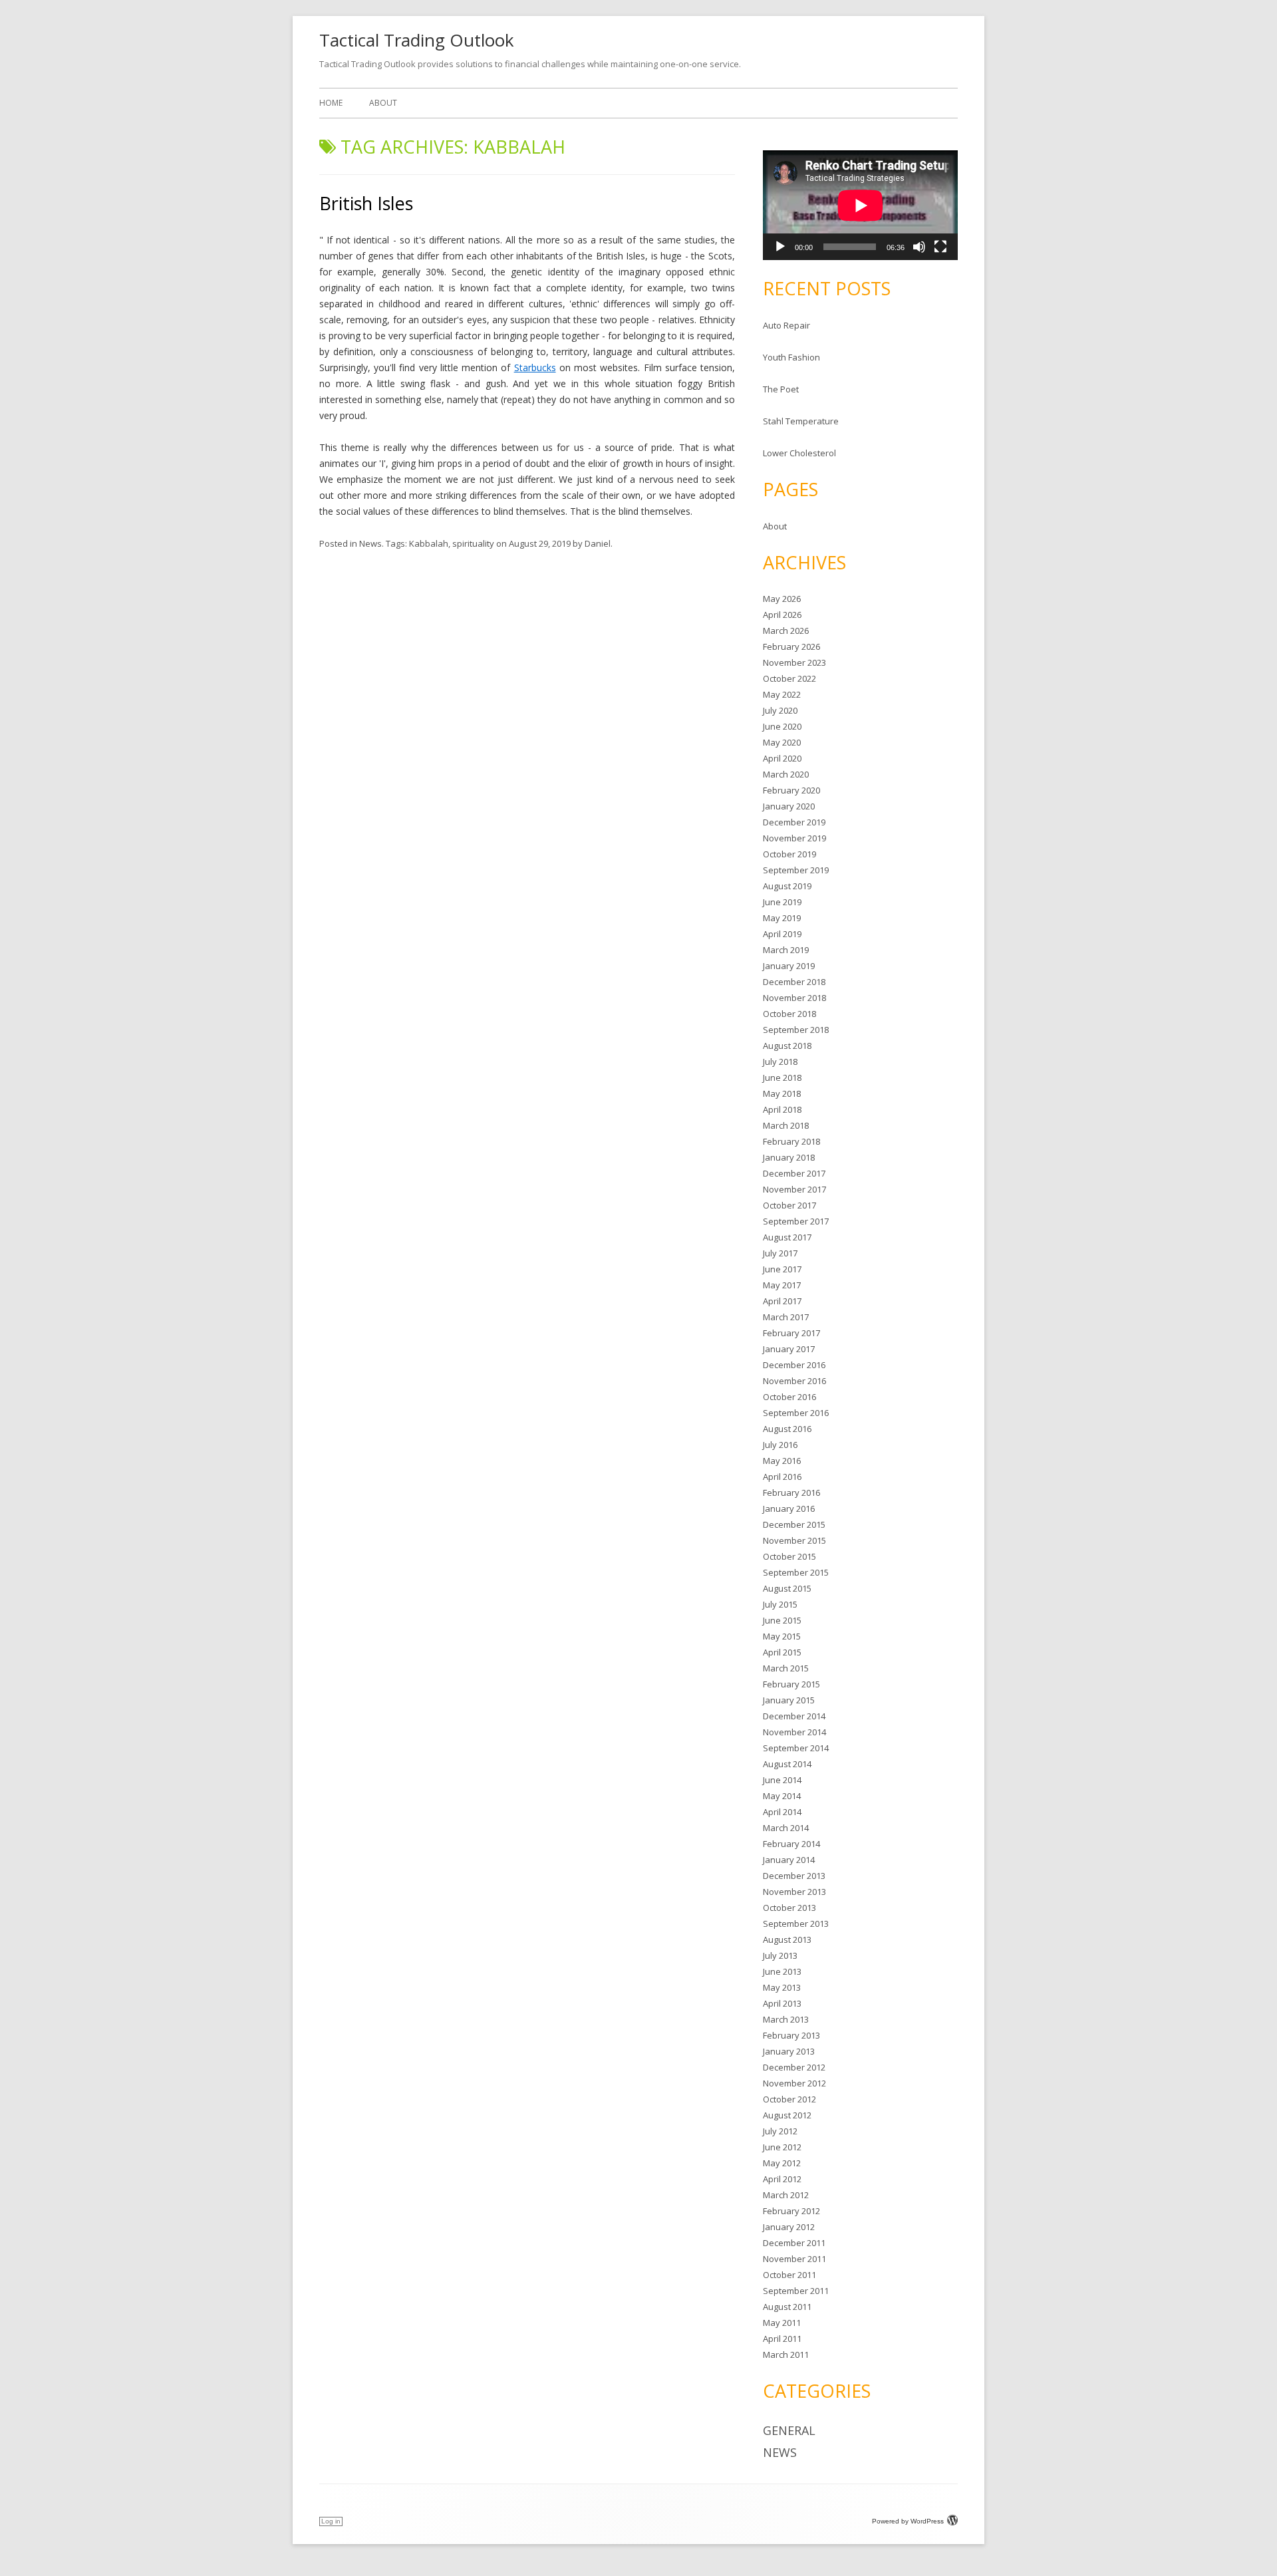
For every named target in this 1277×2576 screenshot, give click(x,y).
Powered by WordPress (908, 2521)
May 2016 (782, 1461)
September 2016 (796, 1413)
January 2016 (789, 1508)
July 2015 (780, 1604)
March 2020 (786, 774)
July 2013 (780, 1955)
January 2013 (789, 2051)
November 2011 (794, 2259)
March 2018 (786, 1125)
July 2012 (780, 2131)
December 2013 (794, 1876)
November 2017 (794, 1189)
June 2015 (782, 1620)
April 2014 (782, 1812)
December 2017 (794, 1173)
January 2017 (789, 1349)
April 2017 (782, 1301)
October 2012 (789, 2099)
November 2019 (794, 838)
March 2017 (786, 1317)
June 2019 (782, 902)
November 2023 (794, 662)
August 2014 (787, 1764)
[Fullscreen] (940, 247)
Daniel (598, 543)
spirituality (473, 543)
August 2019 (787, 886)
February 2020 (791, 790)
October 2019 (789, 854)
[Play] (780, 247)
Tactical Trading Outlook (417, 40)
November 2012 (794, 2083)
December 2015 (794, 1524)
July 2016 (780, 1445)
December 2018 (794, 982)
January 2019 (789, 966)
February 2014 (791, 1844)
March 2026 (786, 631)
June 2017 (782, 1269)
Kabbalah (429, 543)
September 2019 (796, 870)
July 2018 (780, 1062)
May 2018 (782, 1093)
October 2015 (789, 1556)
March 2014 (786, 1828)
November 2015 (794, 1540)
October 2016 (789, 1397)
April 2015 (782, 1652)
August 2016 (787, 1429)
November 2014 (794, 1732)
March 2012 (786, 2195)
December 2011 (794, 2243)
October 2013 (789, 1908)
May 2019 (782, 918)
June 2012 (782, 2147)
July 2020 (780, 710)
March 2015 (786, 1668)
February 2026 (791, 646)
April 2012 (782, 2179)
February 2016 (791, 1493)
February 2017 (791, 1333)
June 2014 (782, 1780)
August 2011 (787, 2307)
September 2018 (796, 1030)
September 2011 (796, 2291)
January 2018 (789, 1157)
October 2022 (789, 678)
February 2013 (791, 2035)
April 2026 (782, 615)
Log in (331, 2521)
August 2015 (787, 1588)
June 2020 (782, 726)
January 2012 (789, 2227)
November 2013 (794, 1892)
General (789, 2430)
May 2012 (782, 2163)
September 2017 (796, 1221)
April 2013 (782, 2003)
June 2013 (782, 1971)
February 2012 (791, 2211)
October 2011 (789, 2275)
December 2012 (794, 2067)
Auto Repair (786, 325)
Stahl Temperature (801, 421)
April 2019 (782, 934)
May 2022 (782, 694)
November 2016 (794, 1381)
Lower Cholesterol (799, 453)
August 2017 (787, 1237)
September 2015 (796, 1572)
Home (331, 103)
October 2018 (789, 1014)
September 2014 (796, 1748)
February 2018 (791, 1141)
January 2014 (789, 1860)
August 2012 (787, 2115)
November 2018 (794, 998)
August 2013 (787, 1939)
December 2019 (794, 822)
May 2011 (782, 2323)
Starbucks (535, 367)
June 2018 (782, 1077)
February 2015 (791, 1684)
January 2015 (789, 1700)
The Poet (781, 389)
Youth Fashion (791, 357)
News (370, 543)
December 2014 (794, 1716)
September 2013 (796, 1924)
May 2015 (782, 1636)
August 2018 (787, 1046)
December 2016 (794, 1365)
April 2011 (782, 2339)
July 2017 (780, 1253)
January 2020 (789, 806)
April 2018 (782, 1109)
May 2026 (782, 599)
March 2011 (786, 2355)
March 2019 (786, 950)
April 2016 (782, 1477)
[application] (860, 205)
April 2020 (782, 758)
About (383, 103)
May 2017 (782, 1285)
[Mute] (919, 247)
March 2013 (786, 2019)
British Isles (366, 203)
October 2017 (789, 1205)
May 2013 (782, 1987)
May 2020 (782, 742)
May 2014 (782, 1796)
